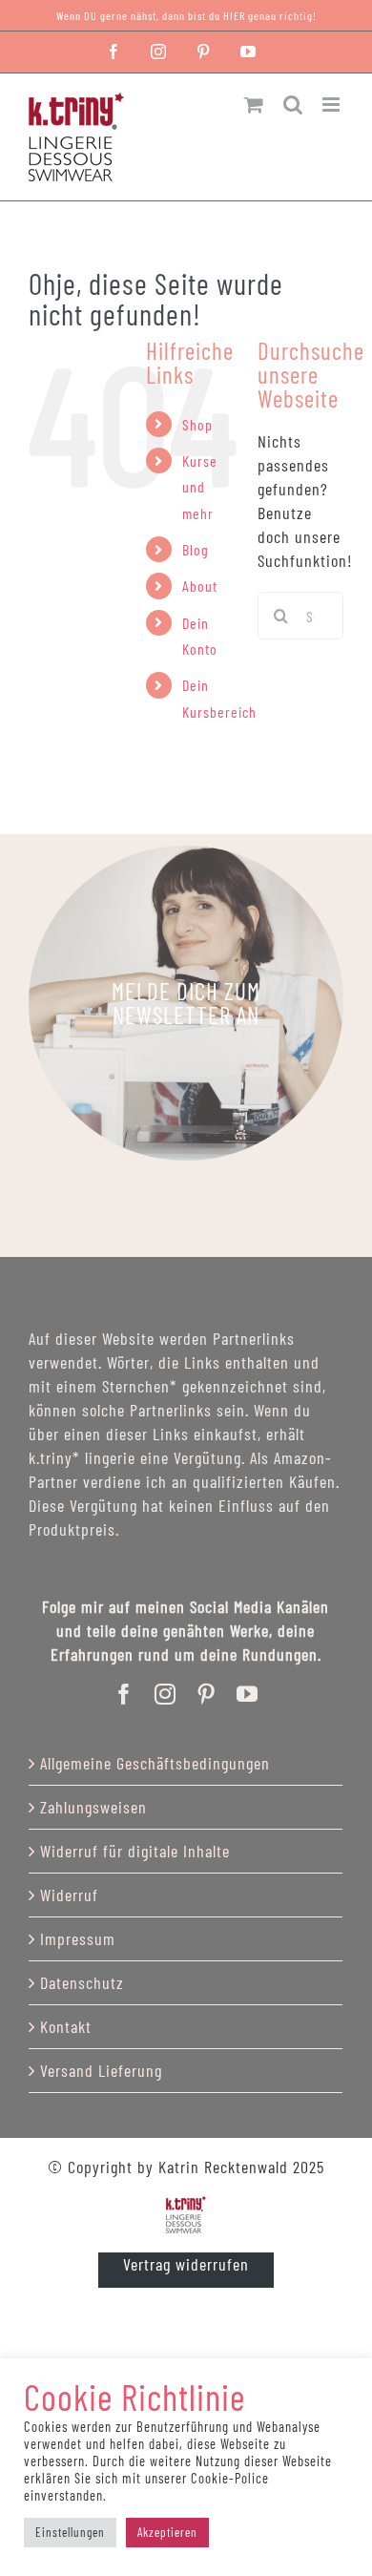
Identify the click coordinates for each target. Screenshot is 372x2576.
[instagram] (165, 1694)
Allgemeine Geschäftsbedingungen (155, 1763)
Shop (197, 424)
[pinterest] (207, 1694)
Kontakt (66, 2026)
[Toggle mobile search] (293, 105)
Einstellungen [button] (70, 2532)
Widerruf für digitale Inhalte (135, 1851)
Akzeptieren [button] (167, 2532)
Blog (196, 549)
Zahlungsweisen (93, 1807)
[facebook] (124, 1694)
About (200, 586)
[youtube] (248, 1694)
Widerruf (69, 1895)
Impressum (78, 1938)
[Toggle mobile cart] (254, 105)
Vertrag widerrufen (186, 2264)
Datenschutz (82, 1982)
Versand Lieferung (101, 2070)
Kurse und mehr (200, 486)
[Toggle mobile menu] (333, 105)
